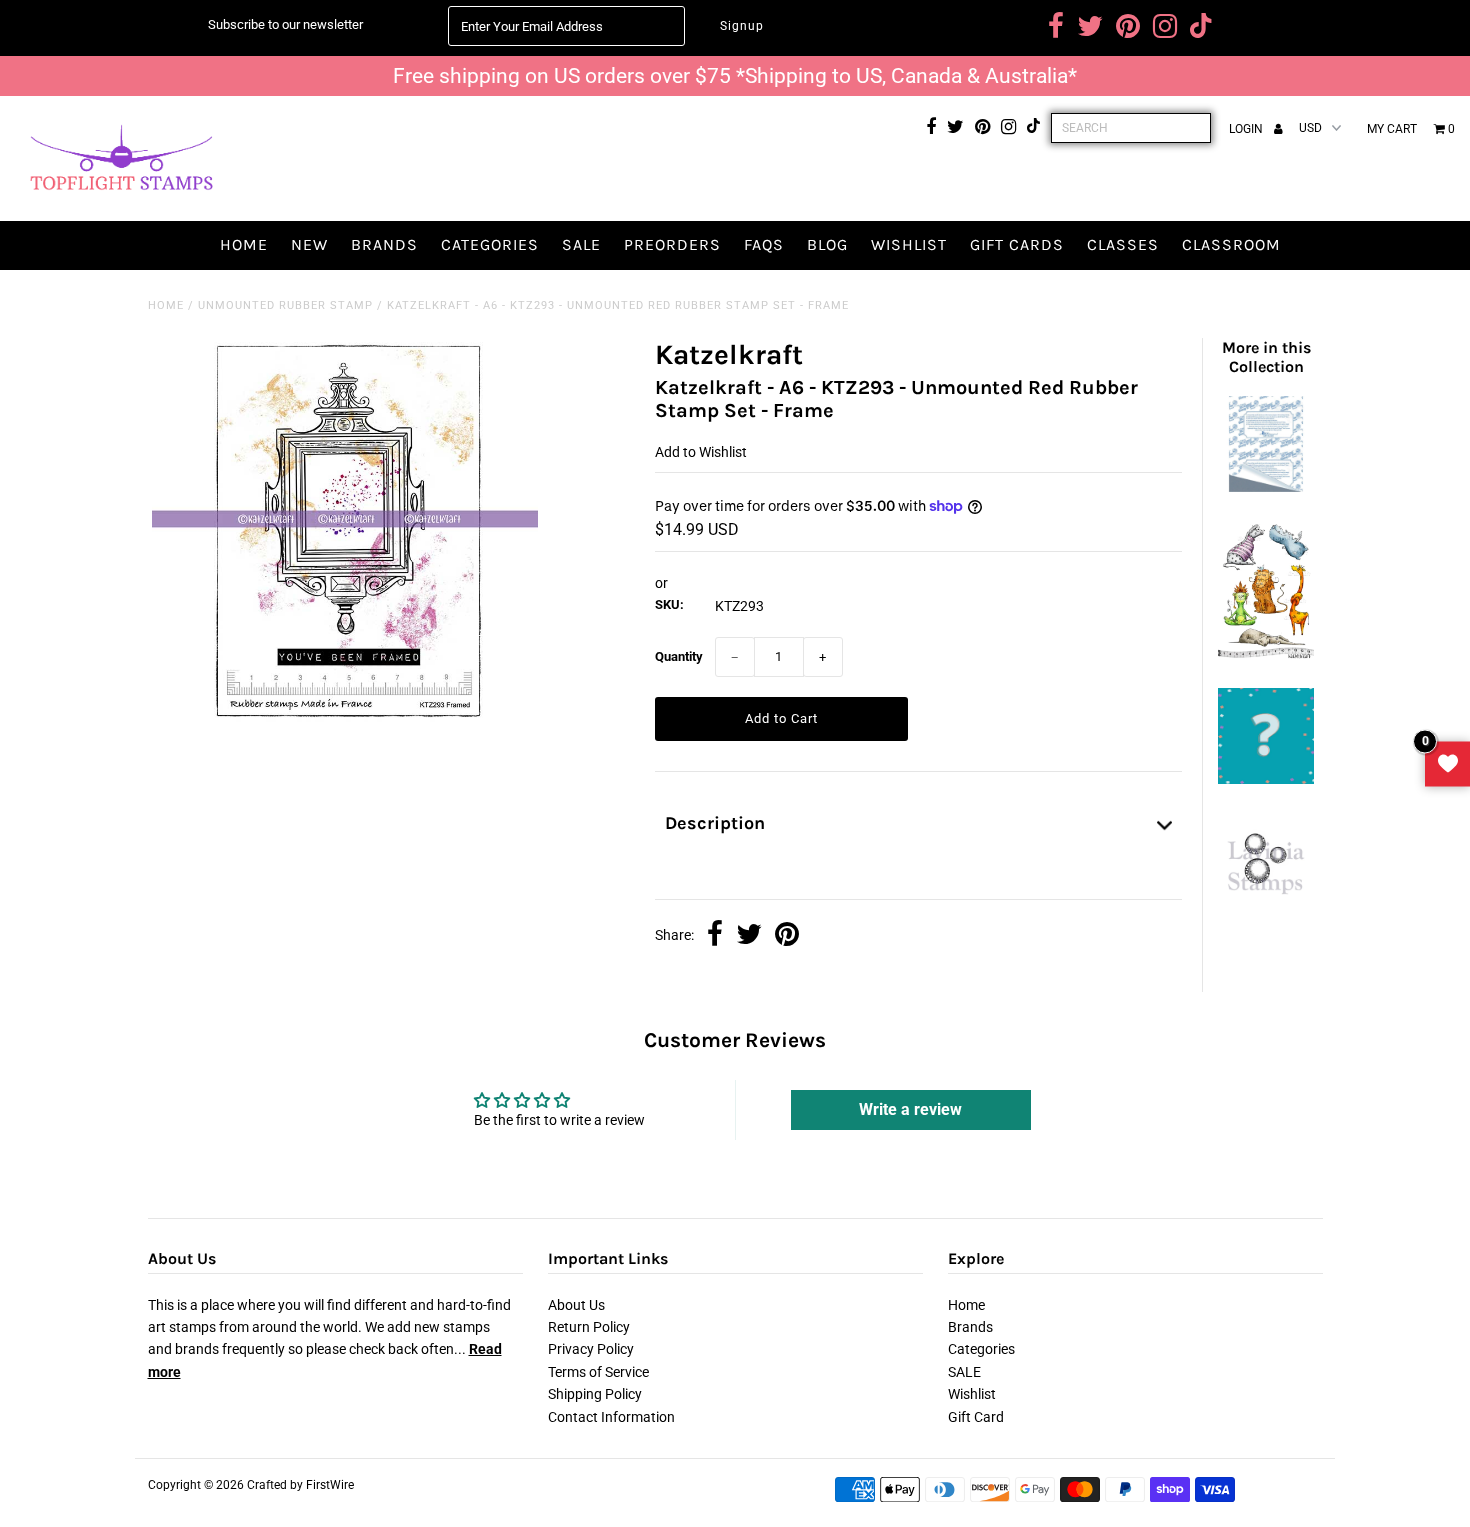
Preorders (672, 244)
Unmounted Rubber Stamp (285, 305)
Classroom (1231, 244)
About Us (576, 1305)
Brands (384, 244)
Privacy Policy (591, 1349)
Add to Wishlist (701, 452)
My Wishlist (1447, 763)
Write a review (910, 1109)
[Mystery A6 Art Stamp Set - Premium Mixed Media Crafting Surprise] (1266, 779)
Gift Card (976, 1417)
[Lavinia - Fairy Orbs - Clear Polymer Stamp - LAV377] (1266, 902)
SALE (581, 244)
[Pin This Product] (787, 936)
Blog (827, 244)
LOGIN (1247, 129)
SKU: (669, 604)
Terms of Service (598, 1372)
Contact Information (611, 1417)
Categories (490, 244)
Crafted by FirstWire (300, 1485)
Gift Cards (1017, 244)
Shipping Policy (595, 1394)
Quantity (679, 656)
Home (244, 244)
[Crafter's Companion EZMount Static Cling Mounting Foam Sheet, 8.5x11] (1266, 487)
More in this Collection (1266, 357)
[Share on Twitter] (749, 936)
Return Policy (589, 1327)
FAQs (764, 244)
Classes (1123, 244)
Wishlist (909, 244)
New (309, 244)
